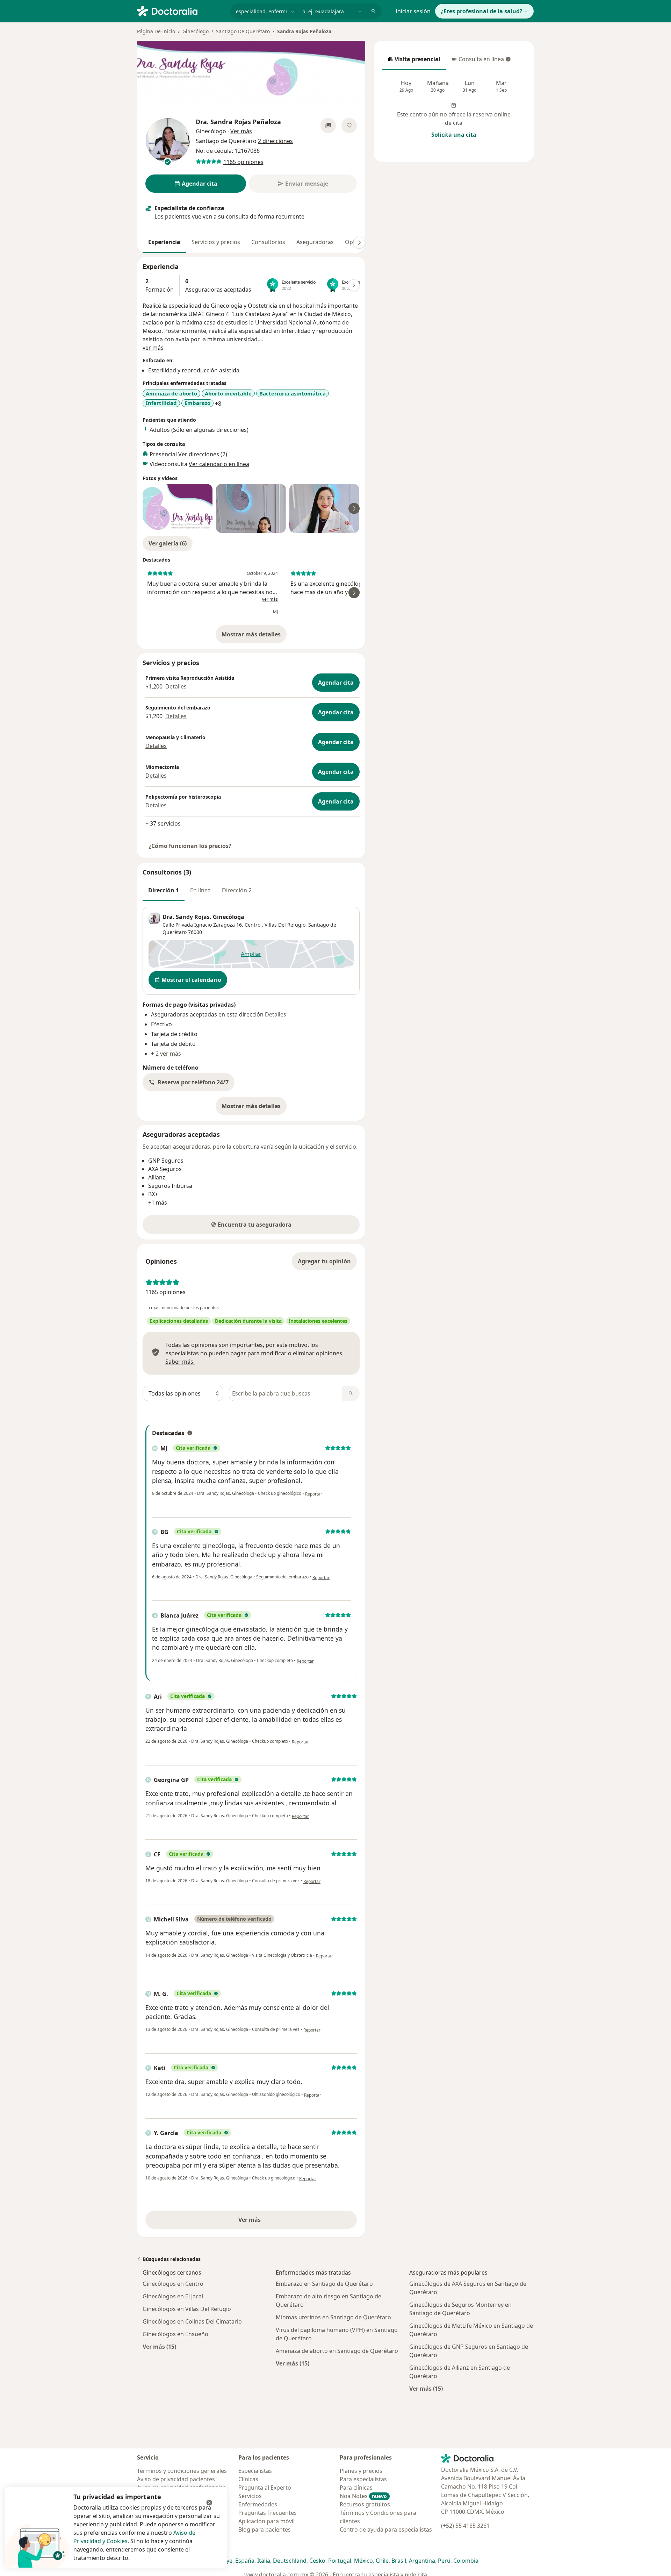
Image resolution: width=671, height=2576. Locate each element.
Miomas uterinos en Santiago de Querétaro (333, 2317)
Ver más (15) (159, 2346)
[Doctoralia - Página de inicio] (181, 10)
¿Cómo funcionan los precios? (190, 846)
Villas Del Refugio (285, 925)
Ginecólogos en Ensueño (175, 2334)
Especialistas (255, 2471)
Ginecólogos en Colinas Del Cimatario (192, 2321)
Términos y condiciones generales (182, 2471)
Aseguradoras (315, 242)
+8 (218, 404)
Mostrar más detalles (254, 636)
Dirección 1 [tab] (164, 890)
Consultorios (268, 242)
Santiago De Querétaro (243, 31)
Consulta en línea (478, 61)
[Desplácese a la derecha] (359, 243)
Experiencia (164, 242)
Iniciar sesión (413, 11)
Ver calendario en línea (219, 464)
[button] (189, 1082)
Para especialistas (363, 2479)
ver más (153, 348)
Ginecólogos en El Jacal (173, 2296)
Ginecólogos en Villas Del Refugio (187, 2309)
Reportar (314, 1494)
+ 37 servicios (163, 823)
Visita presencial (414, 61)
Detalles (176, 686)
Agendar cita (336, 683)
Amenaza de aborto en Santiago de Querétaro (337, 2351)
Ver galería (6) (168, 543)
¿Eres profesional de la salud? (482, 11)
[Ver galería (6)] (328, 126)
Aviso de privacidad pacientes (176, 2479)
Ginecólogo (196, 31)
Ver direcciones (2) (203, 454)
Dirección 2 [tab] (237, 890)
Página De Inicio (156, 31)
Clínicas (248, 2479)
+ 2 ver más (166, 1054)
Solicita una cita (454, 135)
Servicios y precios (216, 242)
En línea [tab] (200, 890)
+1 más (158, 1203)
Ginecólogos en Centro (173, 2284)
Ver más (274, 2222)
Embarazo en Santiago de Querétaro (324, 2284)
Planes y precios (361, 2471)
